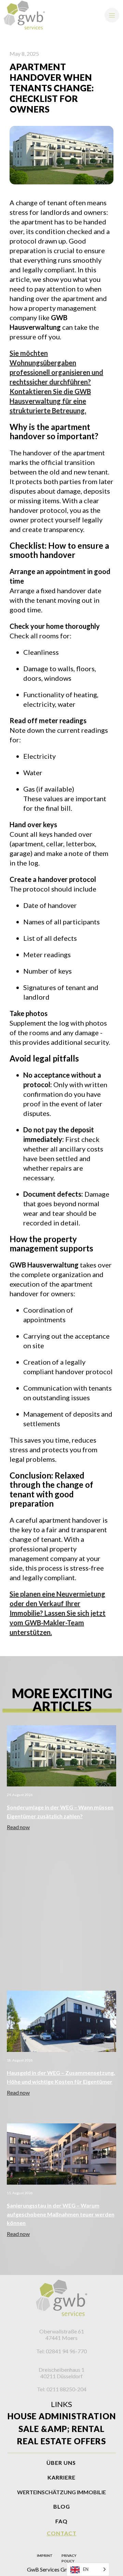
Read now (18, 1827)
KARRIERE (61, 2477)
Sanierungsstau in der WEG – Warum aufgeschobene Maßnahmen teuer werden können (61, 2214)
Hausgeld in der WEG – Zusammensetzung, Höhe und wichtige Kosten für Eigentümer (61, 2077)
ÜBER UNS (61, 2463)
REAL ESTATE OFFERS (61, 2441)
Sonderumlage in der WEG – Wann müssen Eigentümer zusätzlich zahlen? (60, 1812)
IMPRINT (45, 2555)
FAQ (61, 2521)
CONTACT (62, 2533)
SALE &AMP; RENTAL (61, 2429)
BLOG (62, 2506)
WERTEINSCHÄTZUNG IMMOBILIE (61, 2492)
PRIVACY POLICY (69, 2558)
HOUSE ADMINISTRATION (62, 2416)
